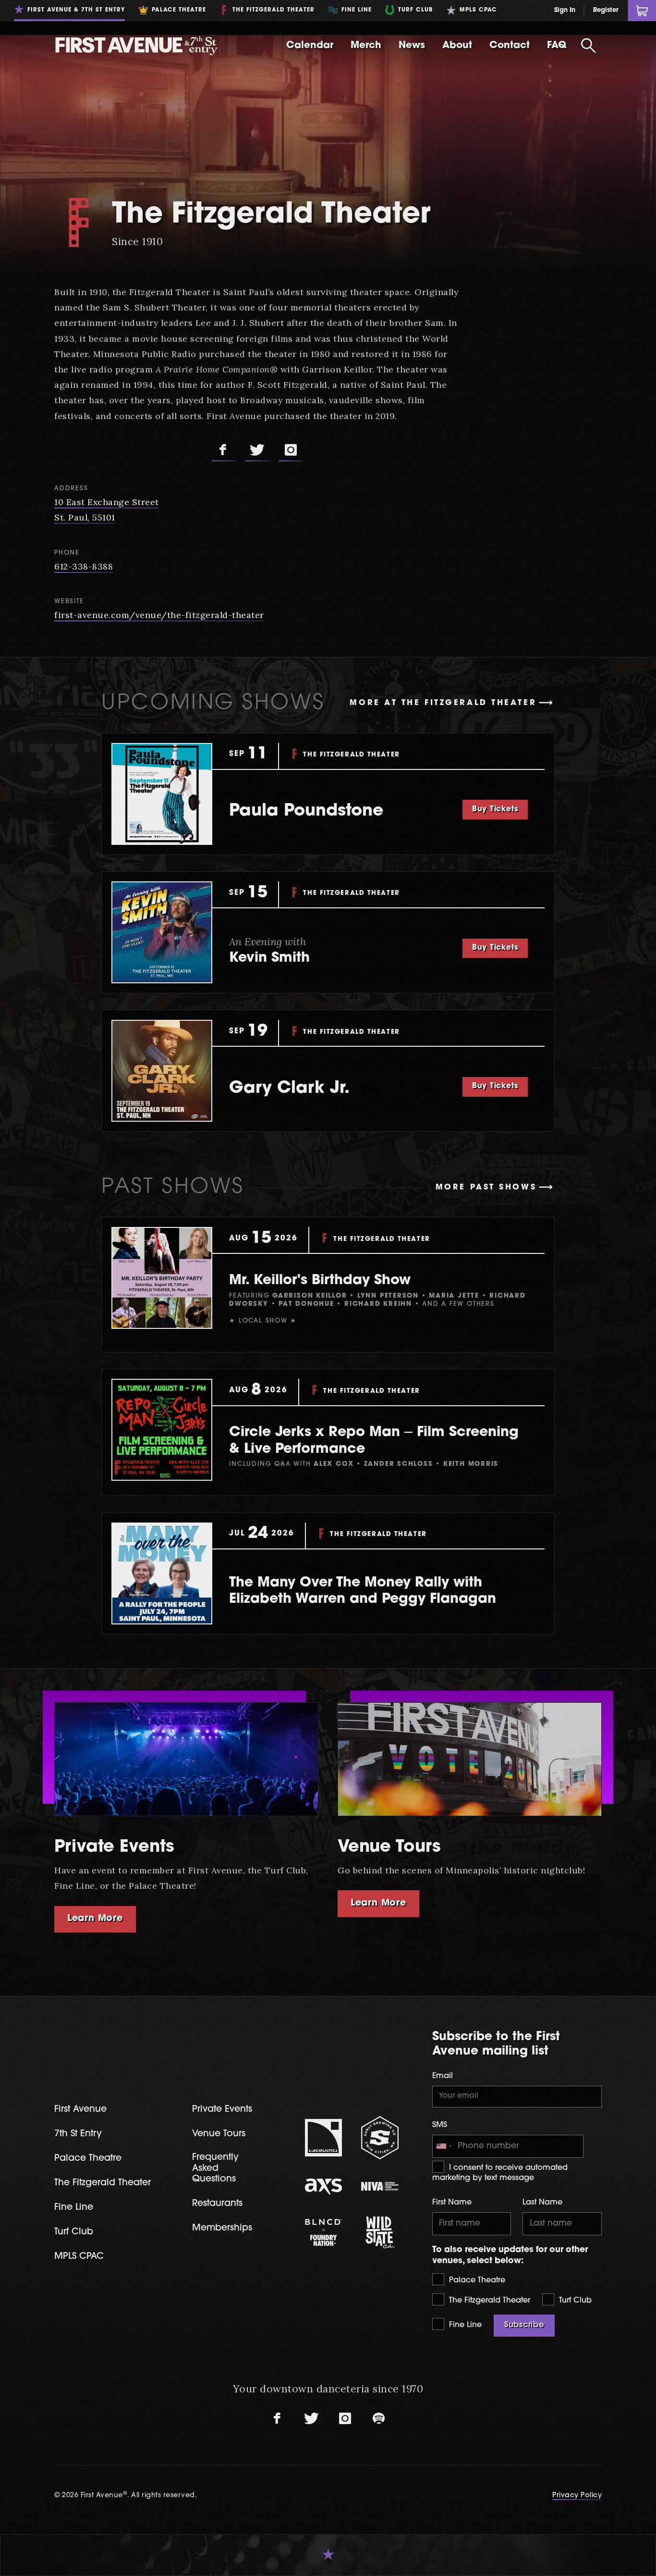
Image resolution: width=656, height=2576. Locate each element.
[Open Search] (588, 46)
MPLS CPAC (79, 2257)
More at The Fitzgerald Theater (443, 703)
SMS (440, 2125)
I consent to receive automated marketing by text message (500, 2173)
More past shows (486, 1188)
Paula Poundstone (306, 811)
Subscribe (524, 2325)
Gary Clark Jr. (289, 1089)
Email (443, 2076)
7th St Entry (78, 2134)
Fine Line (464, 2325)
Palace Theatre (476, 2280)
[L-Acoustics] (324, 2138)
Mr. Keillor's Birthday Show (320, 1281)
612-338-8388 (84, 566)
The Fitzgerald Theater (488, 2301)
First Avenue (80, 2110)
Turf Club (574, 2301)
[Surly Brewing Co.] (380, 2137)
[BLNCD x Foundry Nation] (324, 2232)
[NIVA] (380, 2186)
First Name (452, 2203)
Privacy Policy (577, 2495)
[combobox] (444, 2146)
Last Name (542, 2203)
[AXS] (324, 2187)
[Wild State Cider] (380, 2232)
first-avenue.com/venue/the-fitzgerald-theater (159, 615)
